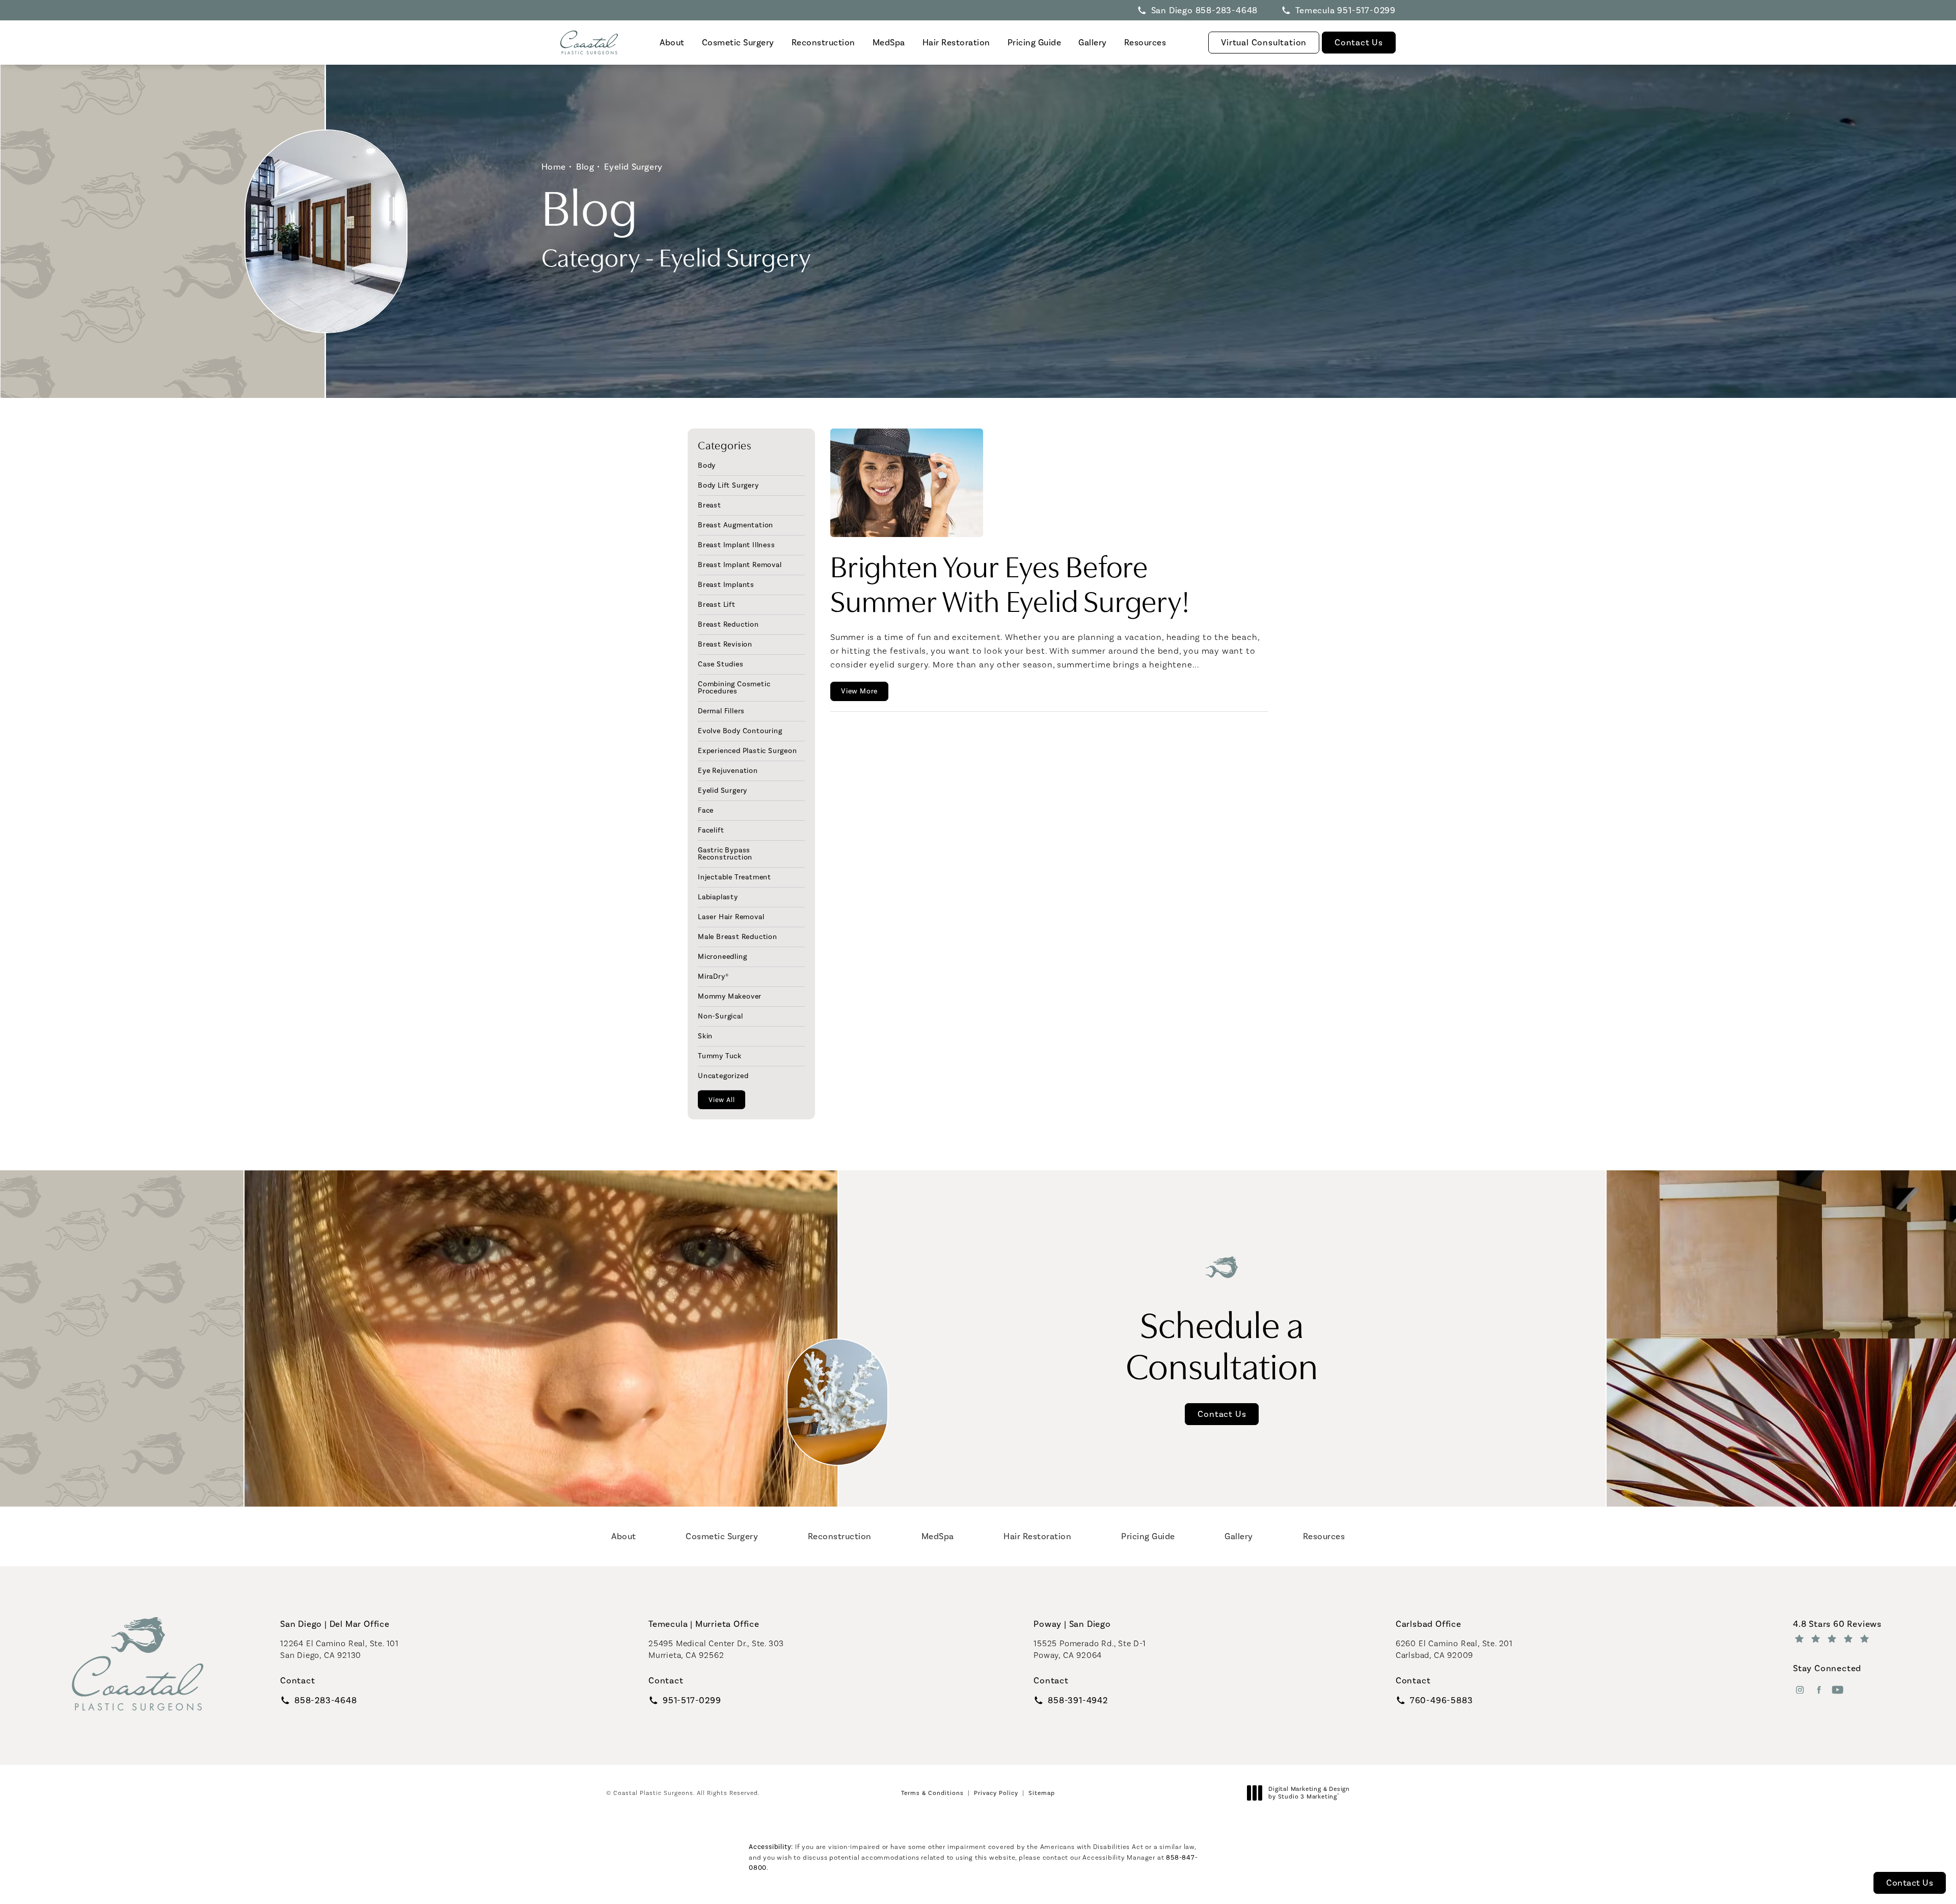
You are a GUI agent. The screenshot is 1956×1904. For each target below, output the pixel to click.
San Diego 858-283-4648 (1205, 10)
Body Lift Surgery (728, 485)
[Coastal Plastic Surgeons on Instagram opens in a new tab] (1800, 1690)
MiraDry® (713, 976)
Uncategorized (723, 1076)
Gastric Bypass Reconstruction (725, 853)
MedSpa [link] (889, 42)
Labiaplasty (718, 897)
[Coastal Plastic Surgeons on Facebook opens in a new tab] (1819, 1690)
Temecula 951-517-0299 (1346, 10)
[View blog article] (907, 482)
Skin (705, 1036)
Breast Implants (726, 584)
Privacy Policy (996, 1793)
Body (707, 466)
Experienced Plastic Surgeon (748, 750)
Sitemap (1042, 1793)
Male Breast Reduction (738, 936)
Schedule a (1222, 1343)
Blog (585, 167)
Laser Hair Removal (731, 917)
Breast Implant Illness (737, 545)
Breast (710, 505)
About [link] (672, 42)
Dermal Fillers (721, 711)
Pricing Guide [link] (1035, 42)
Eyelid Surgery (633, 167)
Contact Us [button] (1910, 1883)
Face (706, 810)
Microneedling (722, 956)
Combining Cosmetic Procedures (734, 687)
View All (722, 1100)
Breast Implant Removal (740, 565)
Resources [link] (1145, 42)
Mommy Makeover (730, 996)
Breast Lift (717, 604)
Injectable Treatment (735, 877)
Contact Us (1359, 42)
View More (859, 691)
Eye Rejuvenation (728, 770)
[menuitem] (672, 43)
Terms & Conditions (932, 1793)
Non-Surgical (721, 1016)
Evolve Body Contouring (740, 731)
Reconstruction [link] (823, 42)
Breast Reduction (728, 624)
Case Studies (721, 664)
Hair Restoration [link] (956, 42)
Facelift (711, 830)
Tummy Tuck (720, 1056)
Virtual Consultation (1264, 42)
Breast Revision (725, 644)
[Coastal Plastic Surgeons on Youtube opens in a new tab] (1838, 1690)
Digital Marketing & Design (1309, 1793)
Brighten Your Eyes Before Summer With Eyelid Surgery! (1010, 582)
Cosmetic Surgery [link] (738, 42)
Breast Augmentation (736, 525)
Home (554, 167)
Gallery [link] (1093, 42)
